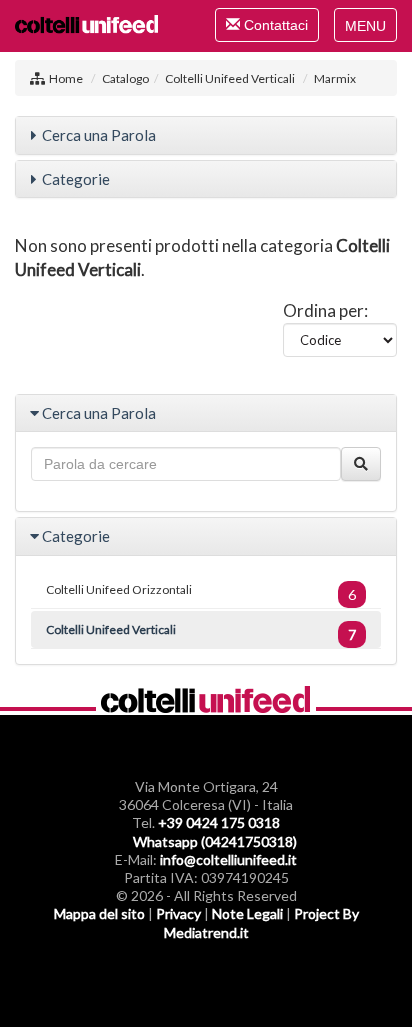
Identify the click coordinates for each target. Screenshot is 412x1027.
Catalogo (125, 78)
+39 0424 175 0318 (219, 822)
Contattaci (266, 29)
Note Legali (247, 913)
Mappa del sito (99, 913)
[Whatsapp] (245, 967)
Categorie (76, 179)
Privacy (178, 913)
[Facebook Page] (166, 967)
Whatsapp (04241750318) (215, 841)
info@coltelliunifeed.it (228, 859)
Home (66, 78)
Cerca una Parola (99, 135)
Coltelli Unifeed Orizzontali (201, 592)
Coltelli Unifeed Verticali (230, 78)
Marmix (335, 78)
